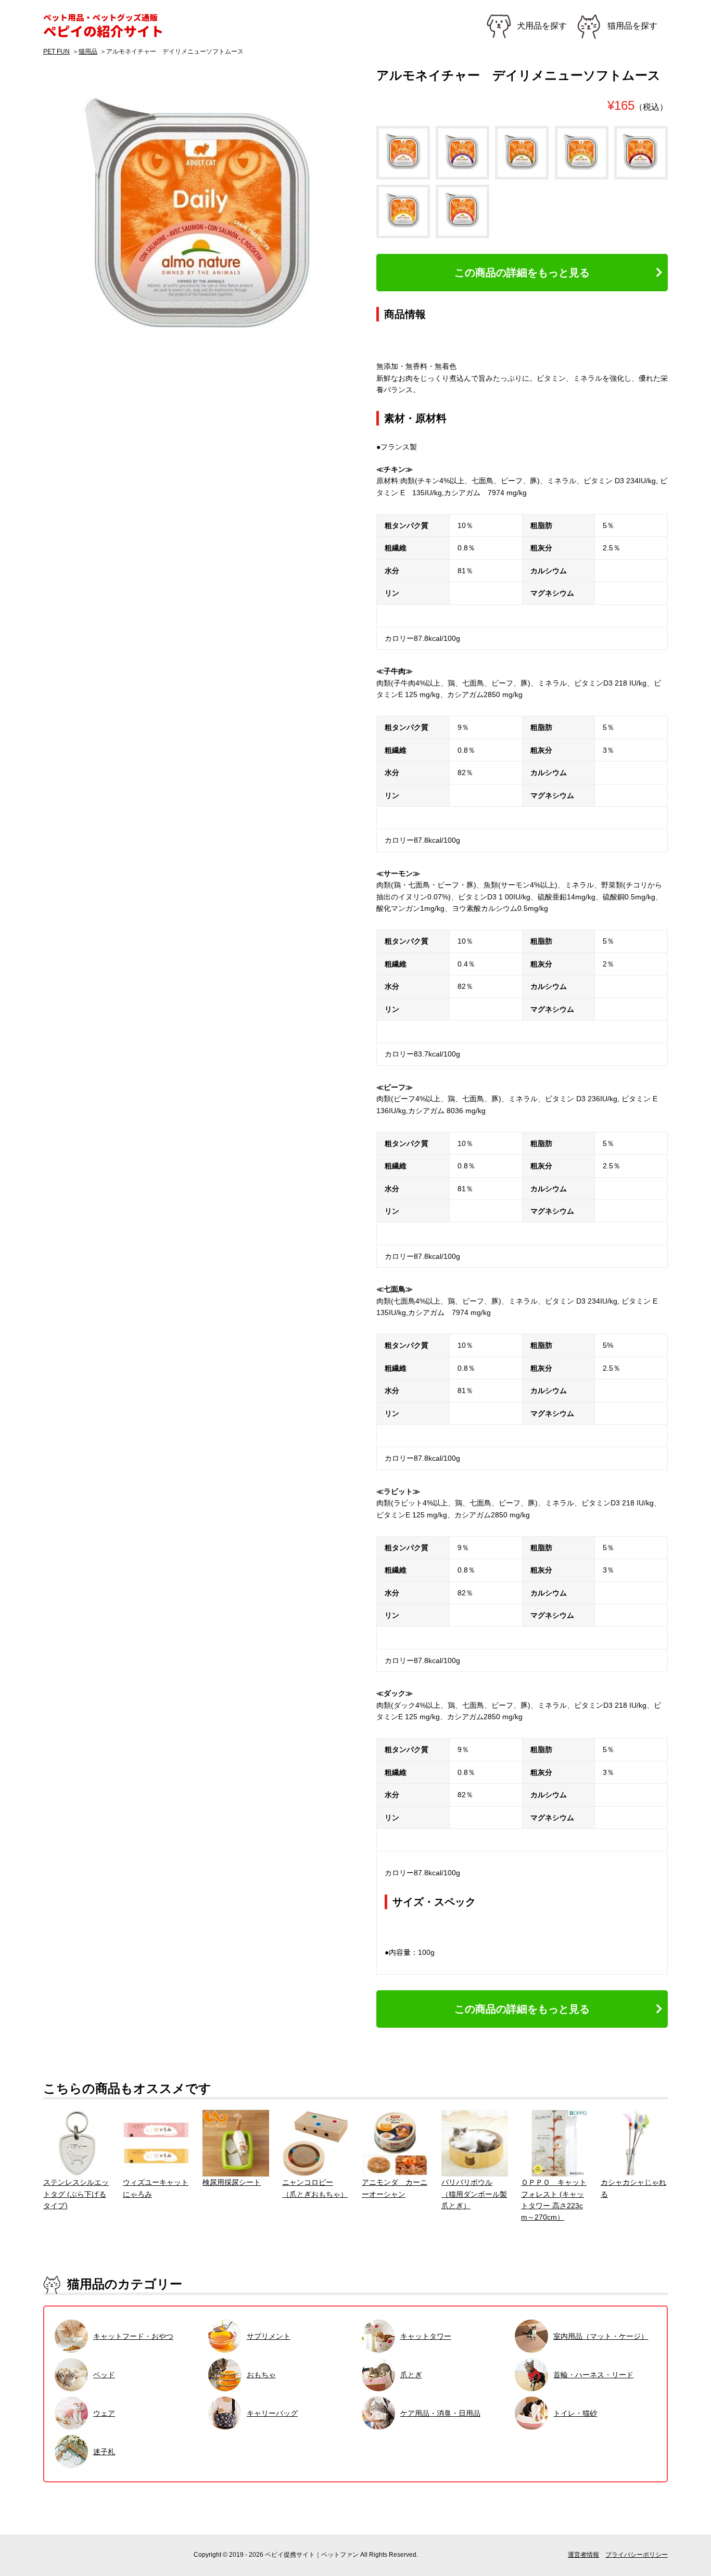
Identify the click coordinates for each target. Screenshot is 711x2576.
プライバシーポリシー (637, 2555)
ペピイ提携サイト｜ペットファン (108, 26)
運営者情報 (583, 2555)
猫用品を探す (632, 26)
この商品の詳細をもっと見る (522, 273)
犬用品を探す (542, 26)
